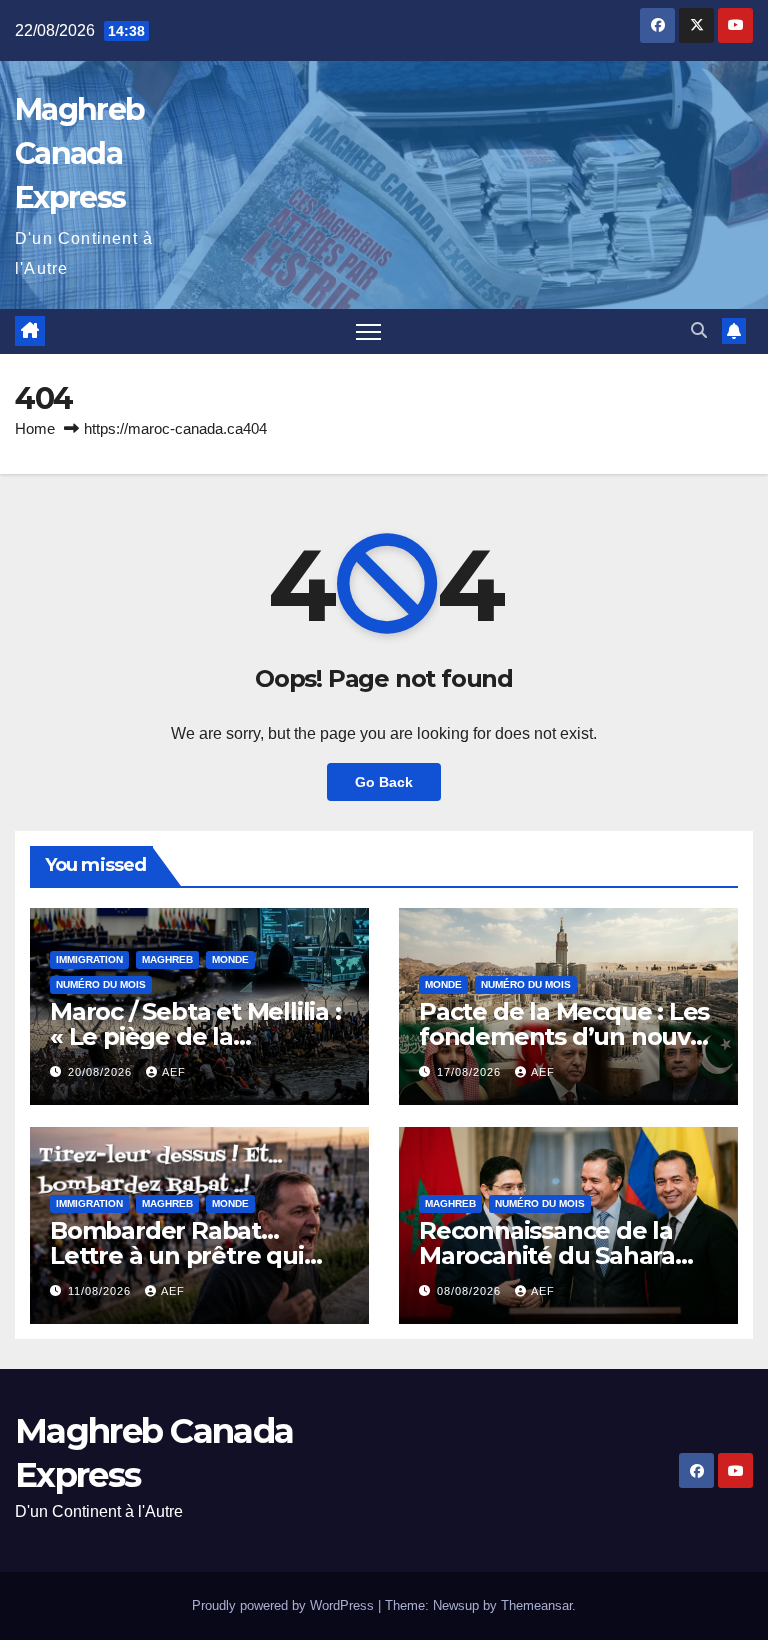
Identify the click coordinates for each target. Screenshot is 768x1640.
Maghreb (167, 959)
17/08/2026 (471, 1072)
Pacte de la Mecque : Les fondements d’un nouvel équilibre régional (565, 1036)
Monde (230, 959)
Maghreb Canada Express (79, 153)
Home (35, 428)
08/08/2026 (471, 1291)
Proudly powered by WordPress (285, 1605)
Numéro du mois (101, 984)
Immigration (89, 959)
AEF (174, 1072)
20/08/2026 (102, 1072)
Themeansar (536, 1605)
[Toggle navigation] (368, 331)
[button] (699, 330)
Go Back (384, 782)
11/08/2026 (101, 1291)
